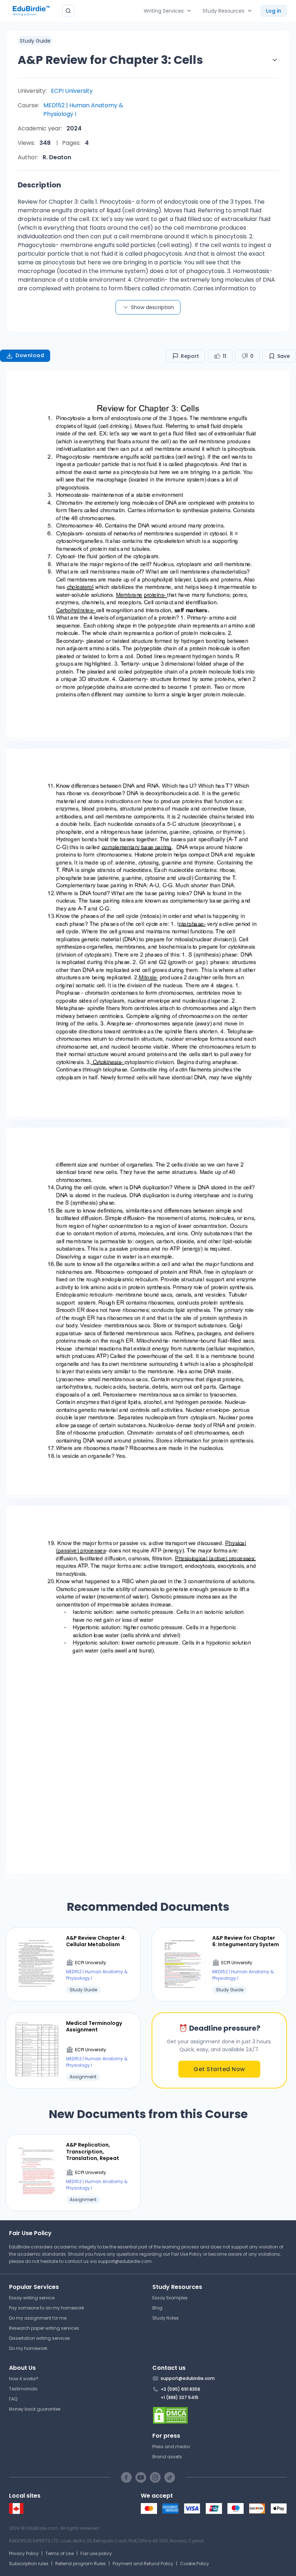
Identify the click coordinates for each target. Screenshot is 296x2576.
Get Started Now (219, 2069)
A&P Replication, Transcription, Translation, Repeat (93, 2151)
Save (284, 356)
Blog (157, 2308)
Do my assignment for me (38, 2318)
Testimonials (23, 2389)
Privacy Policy (24, 2553)
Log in (274, 11)
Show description (153, 307)
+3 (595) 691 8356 (180, 2389)
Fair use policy (96, 2553)
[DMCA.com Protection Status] (220, 2415)
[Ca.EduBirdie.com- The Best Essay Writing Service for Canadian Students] (16, 2512)
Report (190, 356)
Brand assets (167, 2457)
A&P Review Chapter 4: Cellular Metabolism (96, 1941)
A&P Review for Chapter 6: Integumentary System (246, 1941)
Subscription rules (29, 2564)
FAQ (13, 2399)
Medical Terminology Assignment (94, 2026)
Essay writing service (32, 2298)
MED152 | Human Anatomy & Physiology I (83, 110)
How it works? (24, 2379)
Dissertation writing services (40, 2338)
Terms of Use (60, 2553)
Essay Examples (170, 2298)
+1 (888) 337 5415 (180, 2397)
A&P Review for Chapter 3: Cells (110, 60)
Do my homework (28, 2348)
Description (39, 185)
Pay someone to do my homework (47, 2308)
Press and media (171, 2447)
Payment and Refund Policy (143, 2564)
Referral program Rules (80, 2564)
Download (30, 355)
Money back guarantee (35, 2409)
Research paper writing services (44, 2328)
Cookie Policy (195, 2564)
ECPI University (72, 91)
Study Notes (166, 2318)
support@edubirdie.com (125, 2261)
